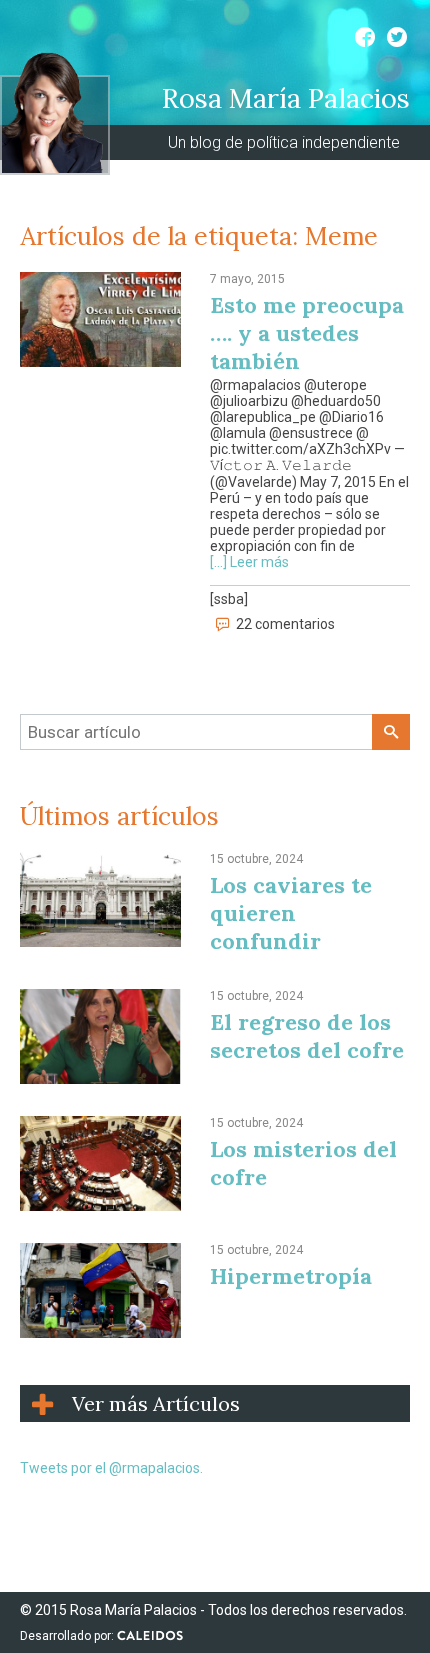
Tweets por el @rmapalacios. (111, 1468)
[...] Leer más (249, 562)
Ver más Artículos (156, 1403)
